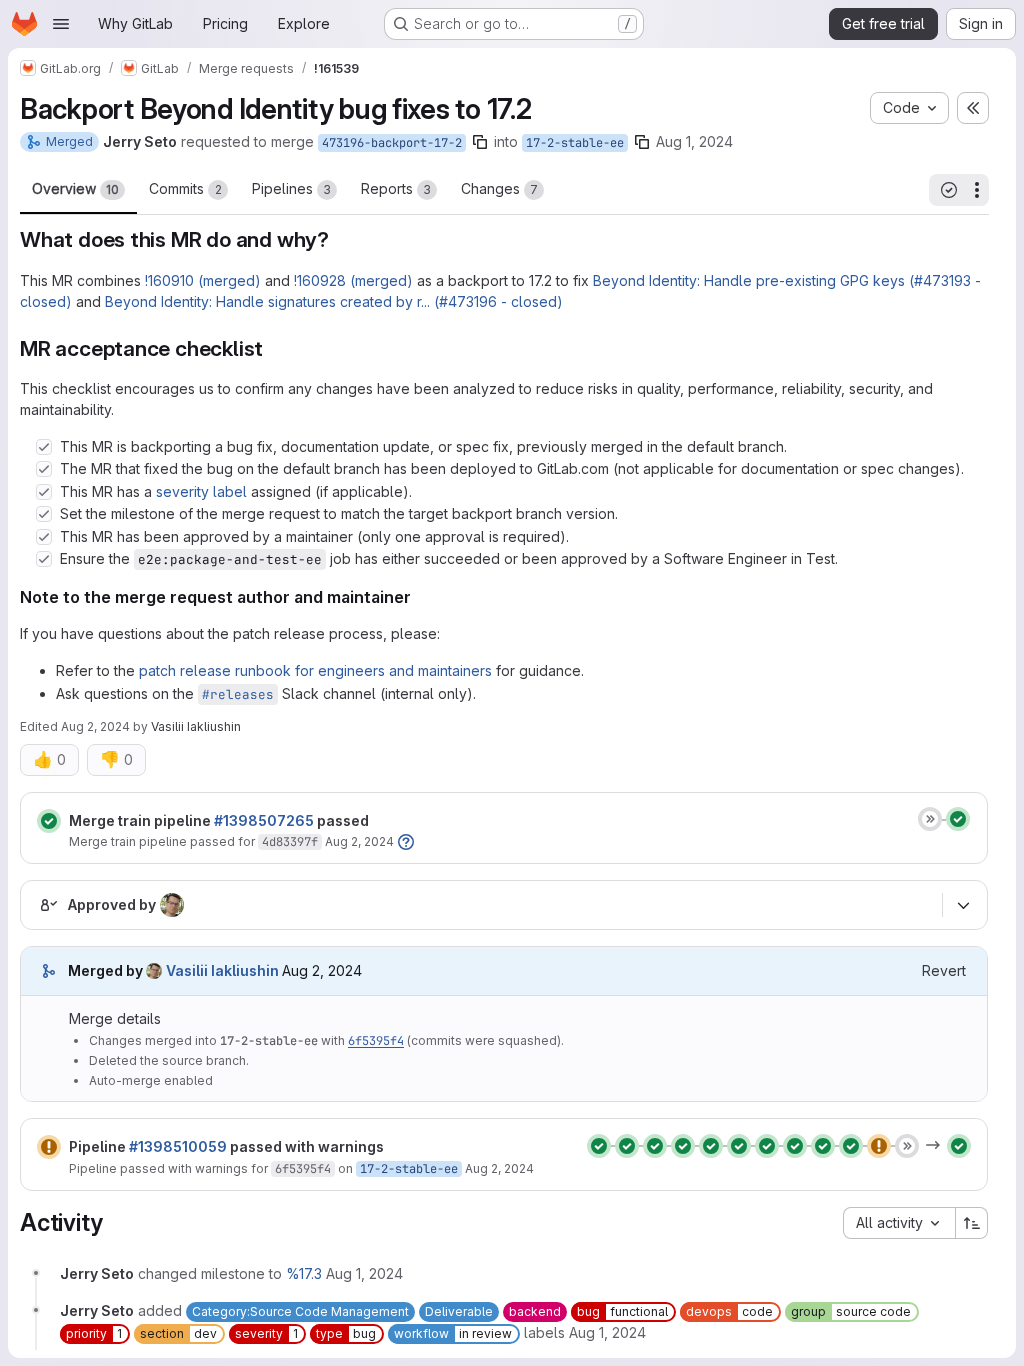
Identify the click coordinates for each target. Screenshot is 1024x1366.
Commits (185, 188)
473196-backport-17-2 (392, 143)
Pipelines (291, 188)
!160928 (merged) (353, 280)
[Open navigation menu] (61, 24)
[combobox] (899, 1223)
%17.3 (304, 1273)
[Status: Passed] (49, 821)
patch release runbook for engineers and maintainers (315, 670)
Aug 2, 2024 (95, 726)
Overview (75, 188)
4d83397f (290, 842)
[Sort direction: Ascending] (972, 1223)
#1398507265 (264, 820)
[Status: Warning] (49, 1147)
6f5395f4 (376, 1041)
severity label (201, 491)
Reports (396, 188)
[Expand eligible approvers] (963, 906)
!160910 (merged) (203, 280)
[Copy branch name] (480, 142)
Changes (499, 188)
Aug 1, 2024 (694, 141)
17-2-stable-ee (575, 143)
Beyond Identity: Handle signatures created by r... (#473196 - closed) (334, 301)
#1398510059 (178, 1146)
